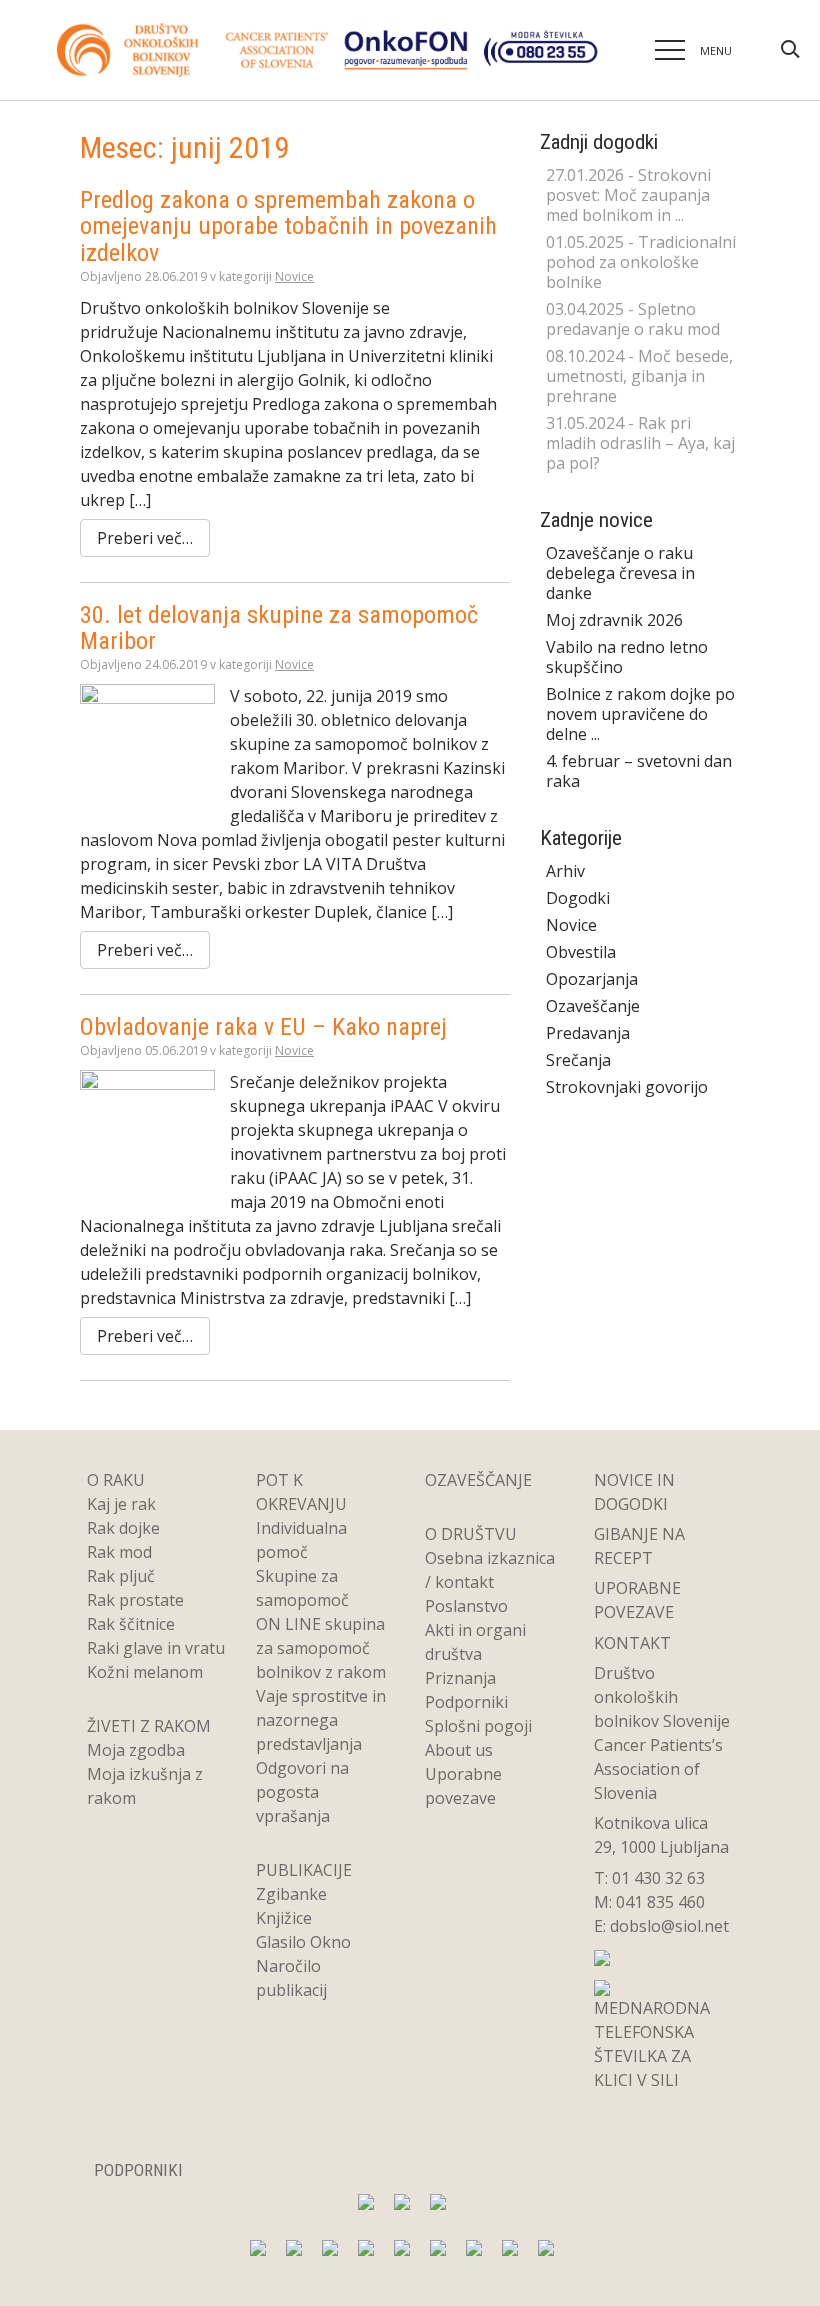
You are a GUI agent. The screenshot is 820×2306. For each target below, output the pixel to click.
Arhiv (565, 871)
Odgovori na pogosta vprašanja (302, 1792)
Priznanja (460, 1678)
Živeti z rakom (149, 1726)
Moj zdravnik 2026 (614, 620)
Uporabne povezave (463, 1786)
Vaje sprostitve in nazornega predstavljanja (321, 1720)
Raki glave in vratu (156, 1648)
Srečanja (578, 1060)
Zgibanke (291, 1894)
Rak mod (119, 1552)
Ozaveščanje (593, 1006)
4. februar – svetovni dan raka (639, 771)
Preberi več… (145, 538)
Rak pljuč (121, 1576)
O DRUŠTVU (471, 1534)
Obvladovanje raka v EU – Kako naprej (263, 1027)
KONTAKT (632, 1643)
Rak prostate (135, 1600)
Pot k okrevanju (301, 1492)
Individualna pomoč (301, 1540)
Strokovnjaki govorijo (627, 1087)
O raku (116, 1480)
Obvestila (581, 952)
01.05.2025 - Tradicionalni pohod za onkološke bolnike (641, 262)
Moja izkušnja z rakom (145, 1786)
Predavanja (588, 1033)
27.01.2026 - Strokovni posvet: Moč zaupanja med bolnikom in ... (628, 195)
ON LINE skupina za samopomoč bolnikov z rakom (321, 1648)
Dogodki (578, 898)
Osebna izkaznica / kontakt (490, 1570)
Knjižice (284, 1918)
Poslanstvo (466, 1606)
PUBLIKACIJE (304, 1870)
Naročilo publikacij (291, 1978)
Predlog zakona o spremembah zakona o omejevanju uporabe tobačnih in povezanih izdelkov (288, 226)
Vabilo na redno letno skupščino (627, 657)
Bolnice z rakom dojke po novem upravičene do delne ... (640, 714)
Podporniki (466, 1702)
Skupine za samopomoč (302, 1588)
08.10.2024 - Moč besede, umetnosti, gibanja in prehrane (639, 376)
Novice (294, 276)
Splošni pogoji (478, 1726)
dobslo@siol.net (669, 1926)
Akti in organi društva (475, 1642)
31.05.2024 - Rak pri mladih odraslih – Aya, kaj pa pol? (640, 443)
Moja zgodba (136, 1750)
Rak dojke (123, 1528)
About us (459, 1750)
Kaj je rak (121, 1504)
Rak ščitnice (131, 1624)
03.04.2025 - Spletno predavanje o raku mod (633, 319)
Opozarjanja (592, 979)
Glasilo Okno (303, 1942)
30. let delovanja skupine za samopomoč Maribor (279, 628)
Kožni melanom (145, 1672)
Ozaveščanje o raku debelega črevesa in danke (620, 573)
